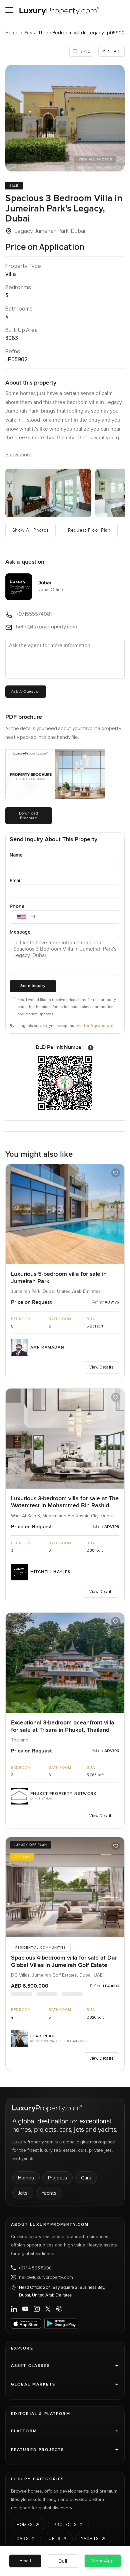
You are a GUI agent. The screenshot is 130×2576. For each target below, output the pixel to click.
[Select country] (21, 917)
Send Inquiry (33, 986)
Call (63, 2561)
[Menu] (9, 10)
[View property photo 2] (48, 493)
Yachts (49, 2193)
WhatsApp (103, 2561)
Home (12, 33)
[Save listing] (116, 1173)
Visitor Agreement (95, 1025)
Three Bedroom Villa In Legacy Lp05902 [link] (81, 33)
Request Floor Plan (89, 530)
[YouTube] (25, 2309)
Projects (57, 2178)
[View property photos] (65, 118)
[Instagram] (37, 2309)
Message (20, 932)
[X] (48, 2309)
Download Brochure (29, 816)
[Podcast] (59, 2309)
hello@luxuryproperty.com (46, 2277)
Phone (17, 906)
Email (16, 880)
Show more (18, 455)
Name (16, 855)
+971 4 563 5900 (35, 2268)
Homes (26, 2178)
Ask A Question (26, 691)
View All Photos (95, 159)
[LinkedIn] (14, 2309)
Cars (86, 2178)
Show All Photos (31, 530)
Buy (28, 33)
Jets (23, 2193)
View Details (101, 1367)
